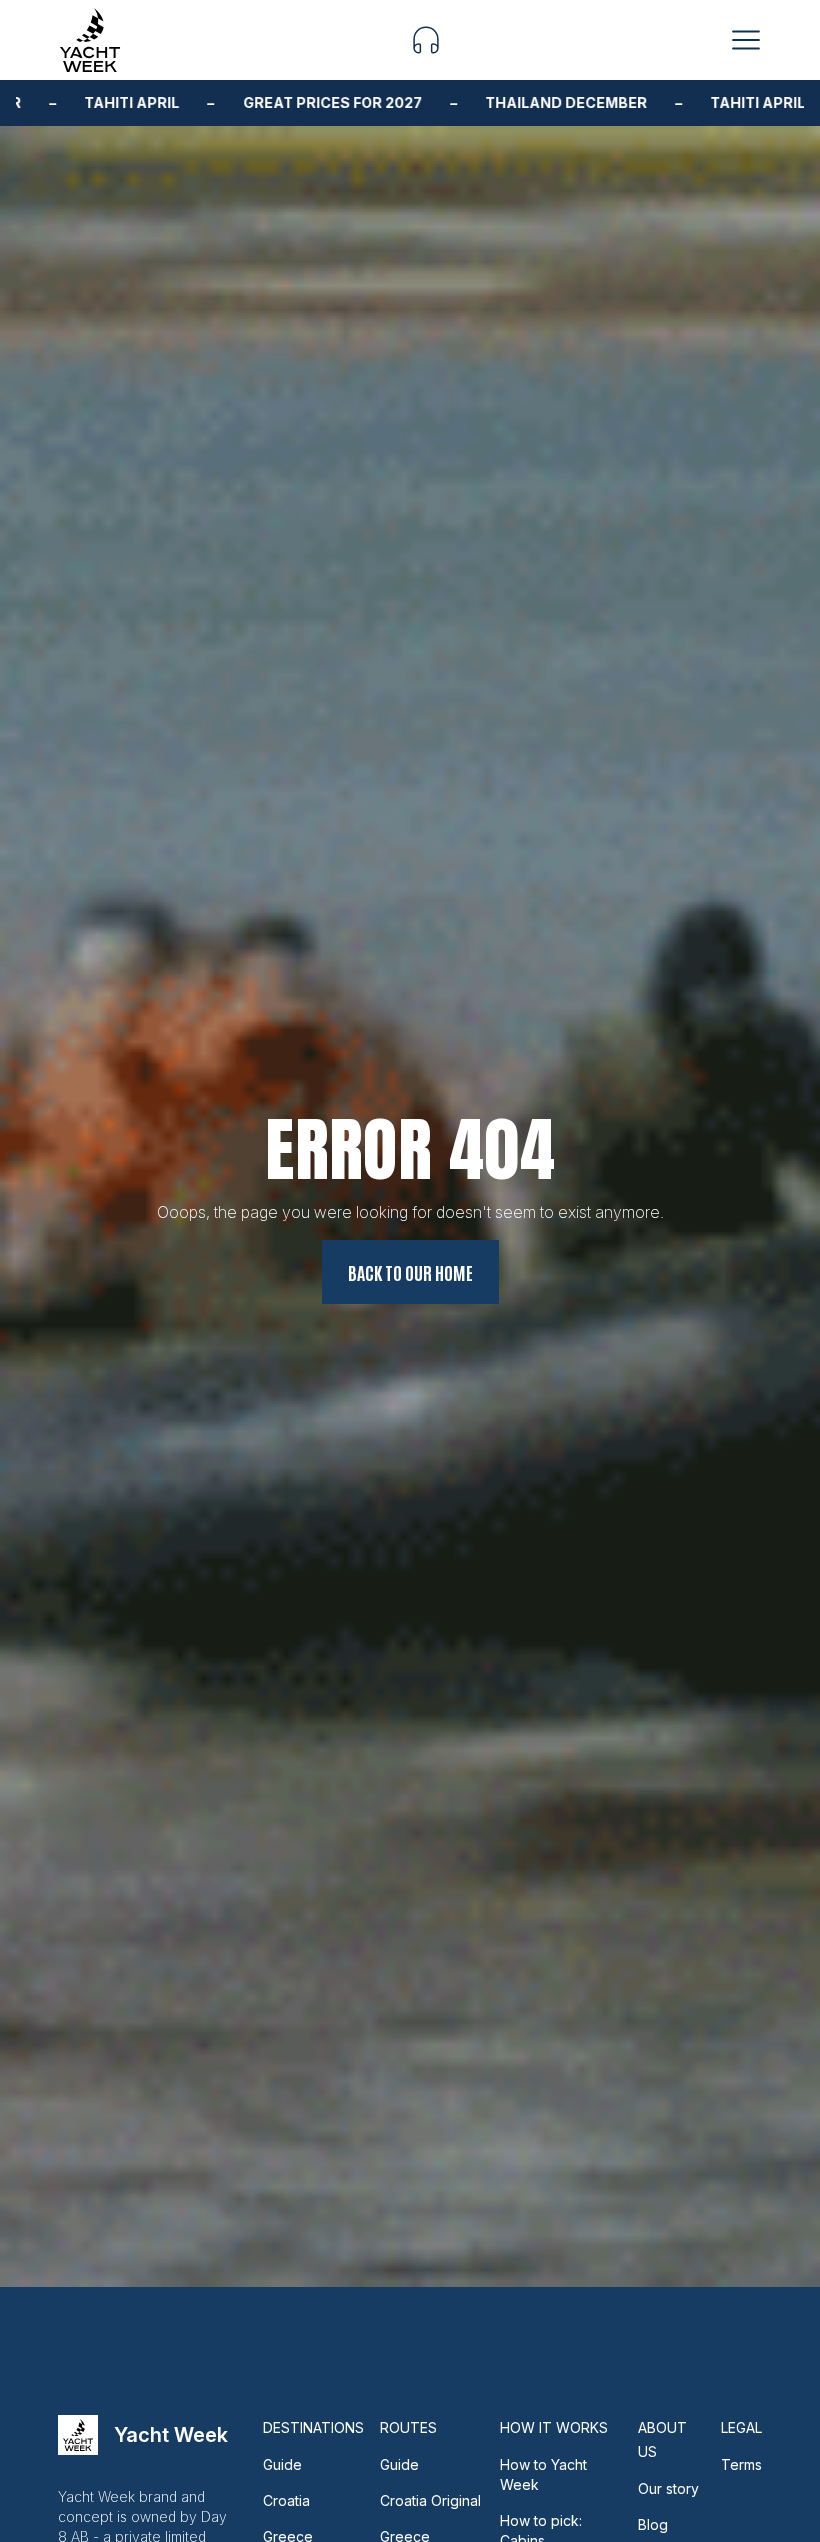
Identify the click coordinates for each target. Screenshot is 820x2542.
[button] (426, 40)
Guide (282, 2464)
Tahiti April (80, 103)
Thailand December (515, 103)
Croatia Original (430, 2500)
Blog (653, 2524)
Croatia (286, 2500)
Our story (668, 2488)
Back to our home (410, 1272)
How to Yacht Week (543, 2474)
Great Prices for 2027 (281, 103)
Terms (741, 2464)
